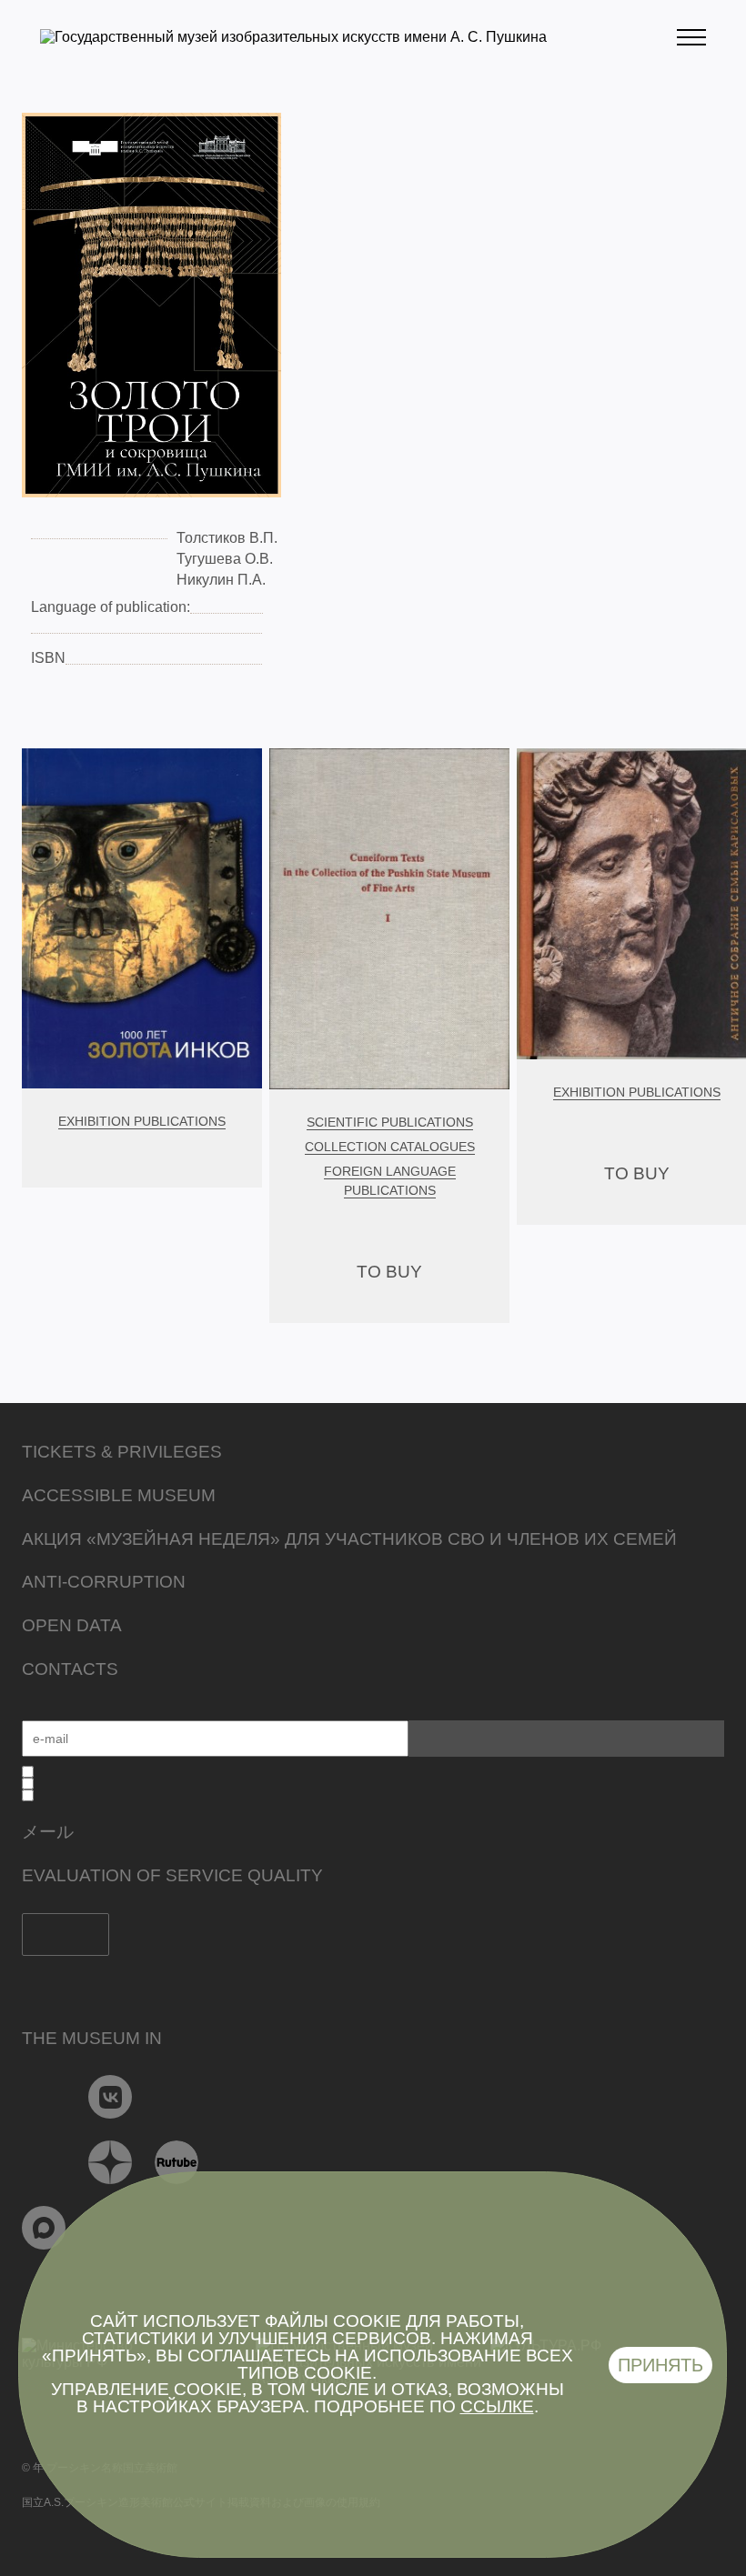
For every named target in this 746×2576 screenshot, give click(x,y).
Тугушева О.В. (225, 559)
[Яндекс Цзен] (111, 2162)
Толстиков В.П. (227, 538)
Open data (72, 1625)
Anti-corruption (104, 1582)
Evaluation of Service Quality (172, 1875)
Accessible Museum (119, 1495)
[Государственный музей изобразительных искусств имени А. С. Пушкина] (293, 37)
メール (48, 1832)
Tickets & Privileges (122, 1452)
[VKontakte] (111, 2097)
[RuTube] (177, 2162)
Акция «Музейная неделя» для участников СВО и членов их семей (349, 1539)
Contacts (70, 1669)
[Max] (44, 2228)
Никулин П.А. (221, 580)
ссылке (497, 2406)
